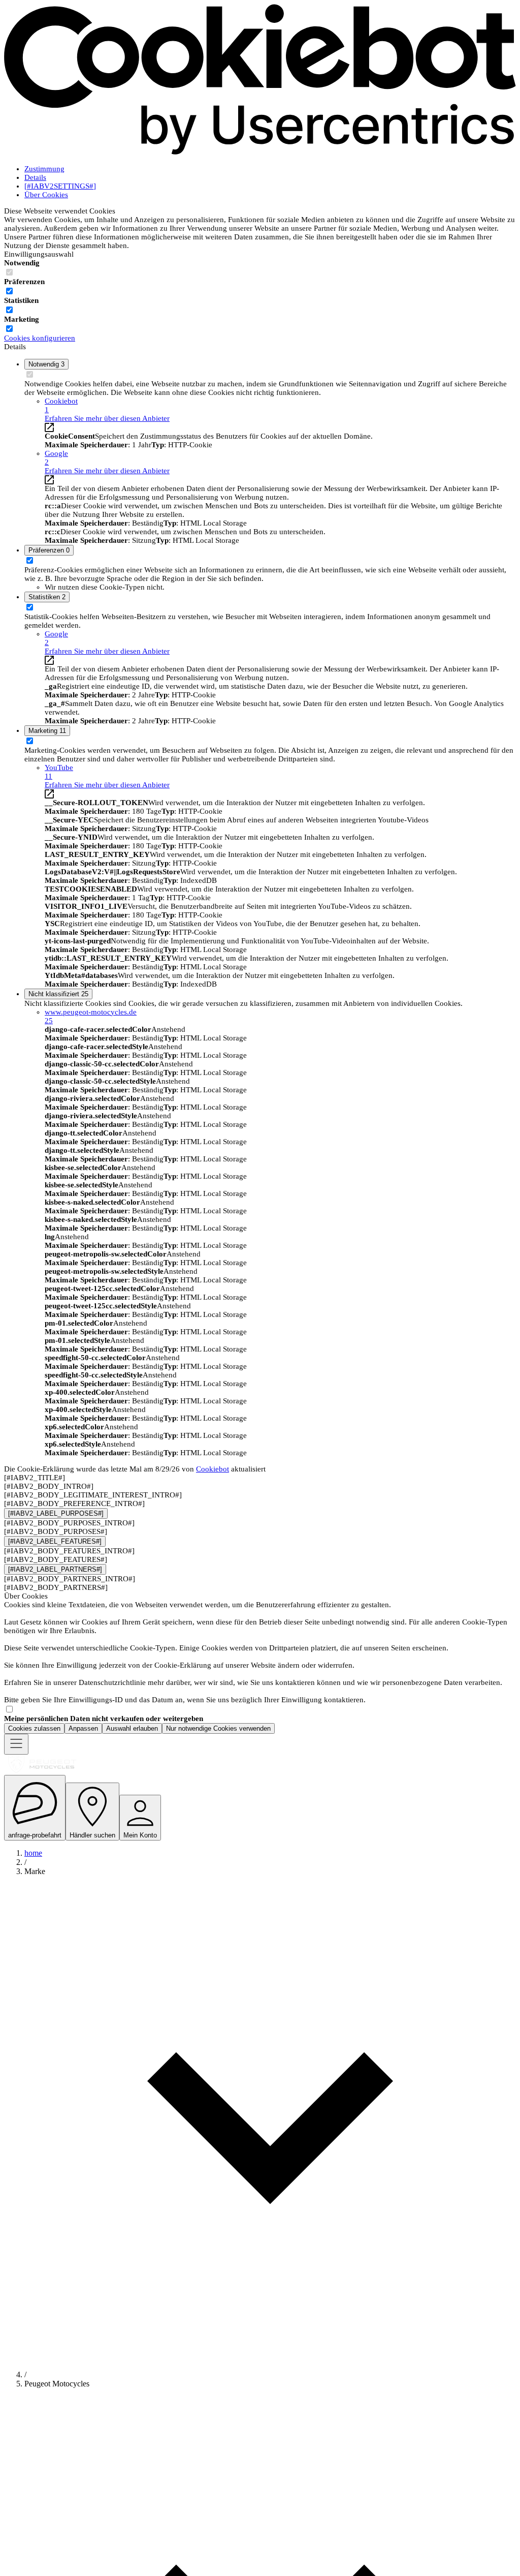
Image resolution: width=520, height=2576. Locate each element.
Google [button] (56, 458)
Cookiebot (213, 1469)
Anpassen (83, 1728)
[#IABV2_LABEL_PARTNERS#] (55, 1569)
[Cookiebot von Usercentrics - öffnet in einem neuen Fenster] (260, 152)
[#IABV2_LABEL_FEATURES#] (55, 1541)
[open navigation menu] (16, 1744)
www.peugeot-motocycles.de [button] (91, 1016)
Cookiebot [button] (61, 405)
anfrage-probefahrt (35, 1835)
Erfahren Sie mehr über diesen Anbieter (107, 418)
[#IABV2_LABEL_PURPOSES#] (56, 1513)
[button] (270, 2119)
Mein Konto (140, 1835)
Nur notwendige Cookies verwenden (218, 1728)
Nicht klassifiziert (58, 994)
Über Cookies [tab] (46, 195)
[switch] (9, 291)
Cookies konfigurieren (40, 338)
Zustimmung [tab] (44, 169)
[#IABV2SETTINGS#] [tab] (60, 186)
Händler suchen (92, 1835)
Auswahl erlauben (132, 1728)
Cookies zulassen (34, 1728)
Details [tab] (35, 177)
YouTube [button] (59, 772)
